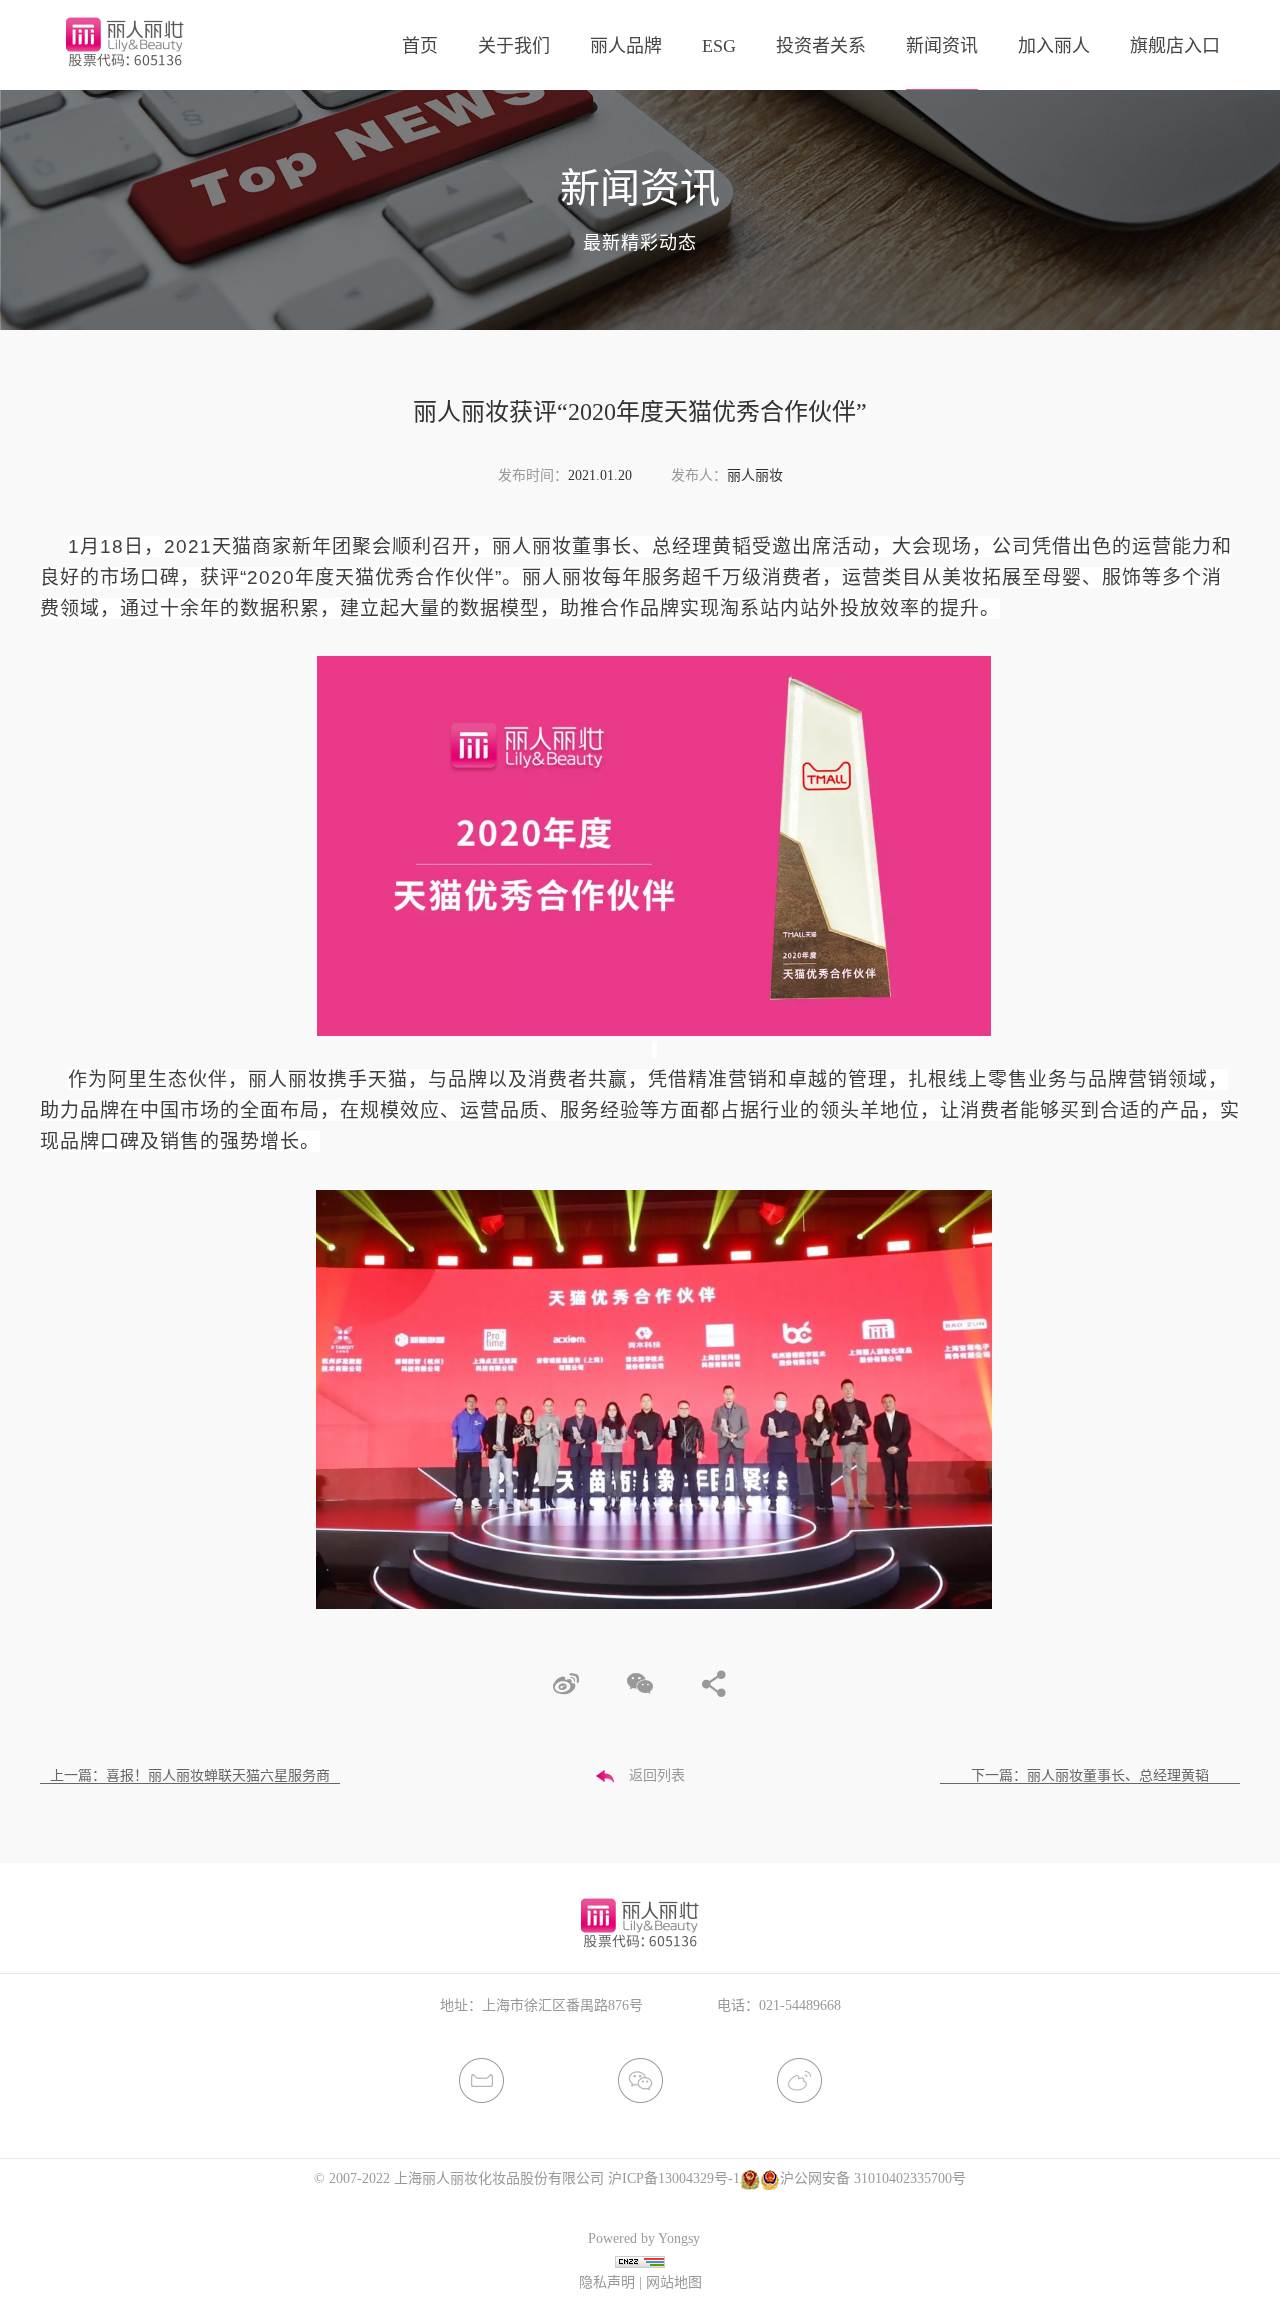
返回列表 (657, 1775)
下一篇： (1090, 1775)
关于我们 (514, 46)
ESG (719, 46)
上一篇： (190, 1775)
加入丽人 (1054, 46)
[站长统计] (640, 2260)
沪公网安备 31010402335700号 (873, 2178)
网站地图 (674, 2282)
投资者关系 (821, 46)
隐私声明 (607, 2282)
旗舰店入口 (1175, 46)
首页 (420, 46)
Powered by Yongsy (644, 2238)
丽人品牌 (626, 46)
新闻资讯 (942, 46)
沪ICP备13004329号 (668, 2178)
